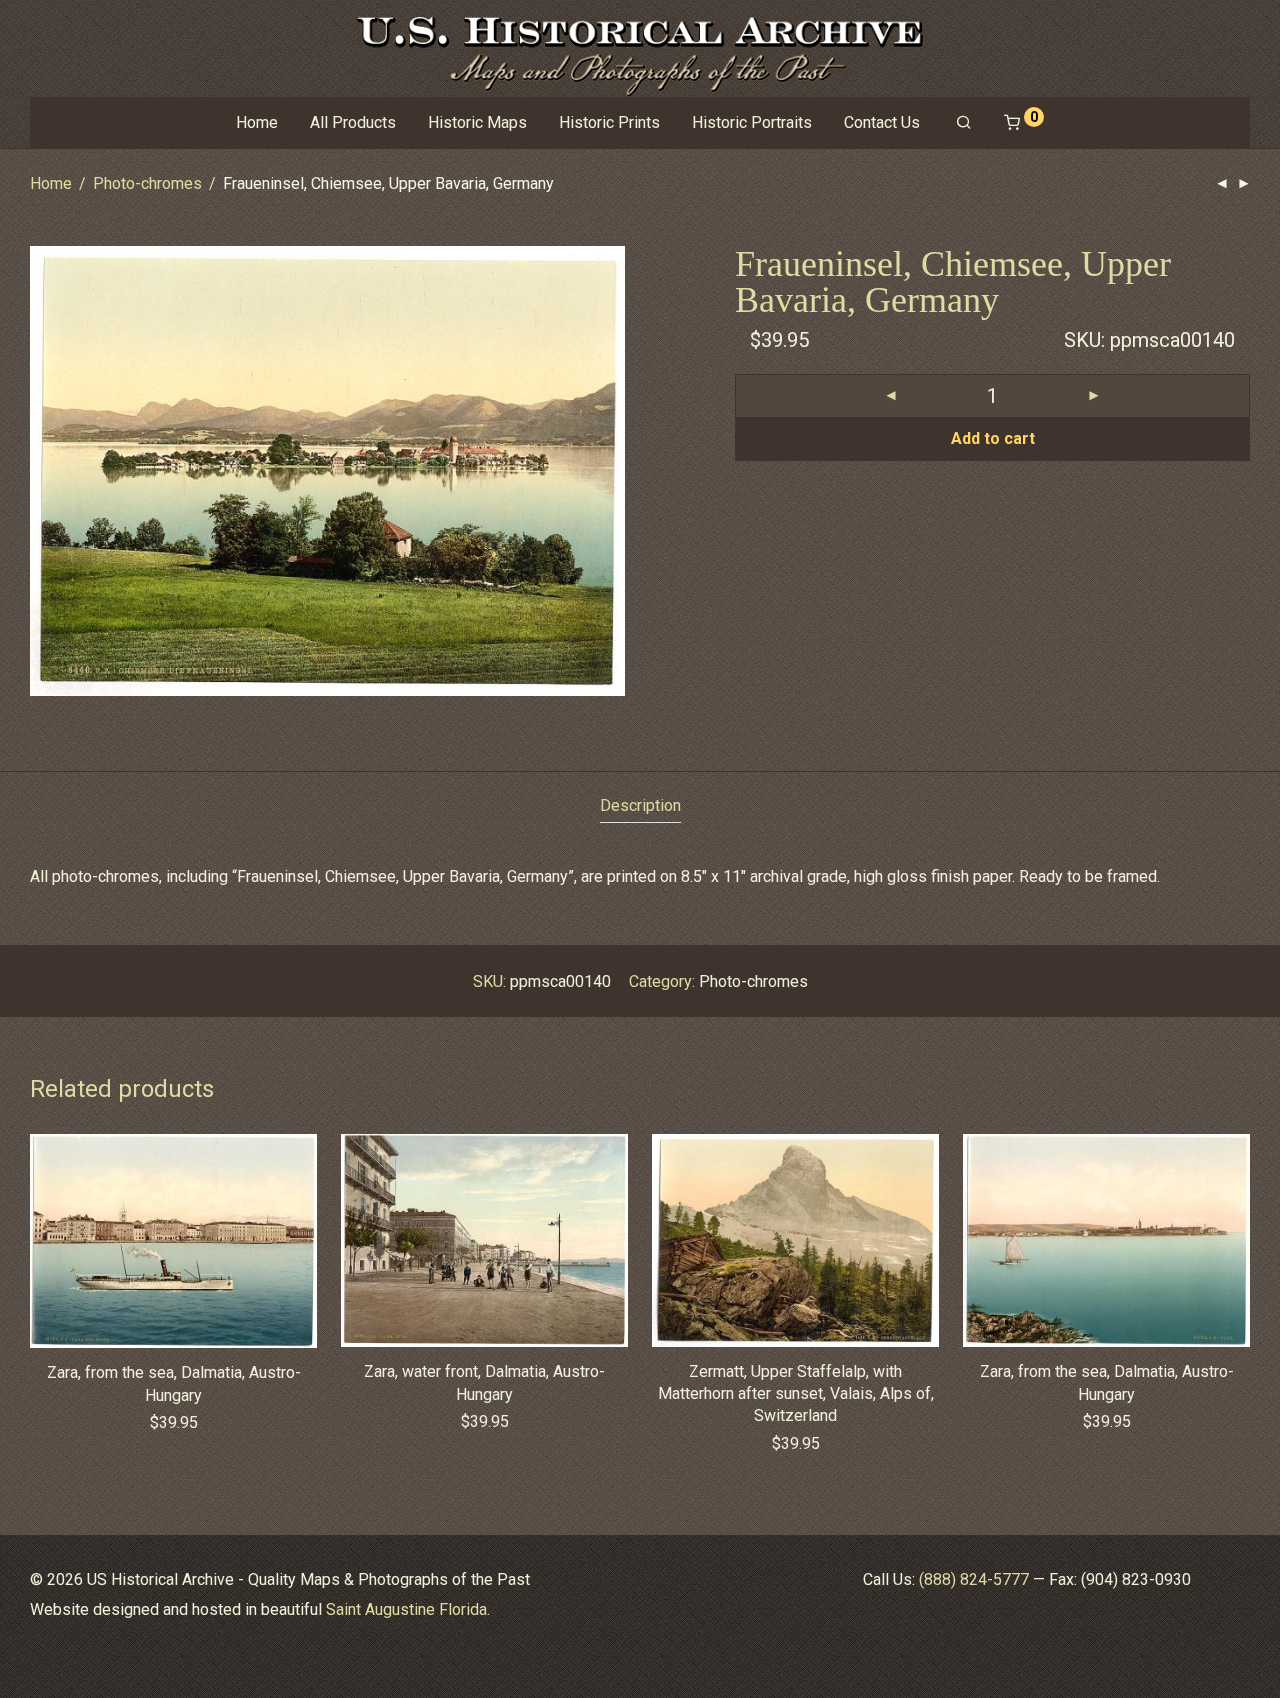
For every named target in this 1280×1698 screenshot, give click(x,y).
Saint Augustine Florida (406, 1609)
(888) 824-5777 (974, 1579)
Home (257, 122)
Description (640, 805)
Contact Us (882, 122)
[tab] (640, 806)
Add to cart (993, 438)
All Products (353, 122)
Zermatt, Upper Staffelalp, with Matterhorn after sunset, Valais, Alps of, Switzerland (796, 1394)
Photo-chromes (147, 183)
